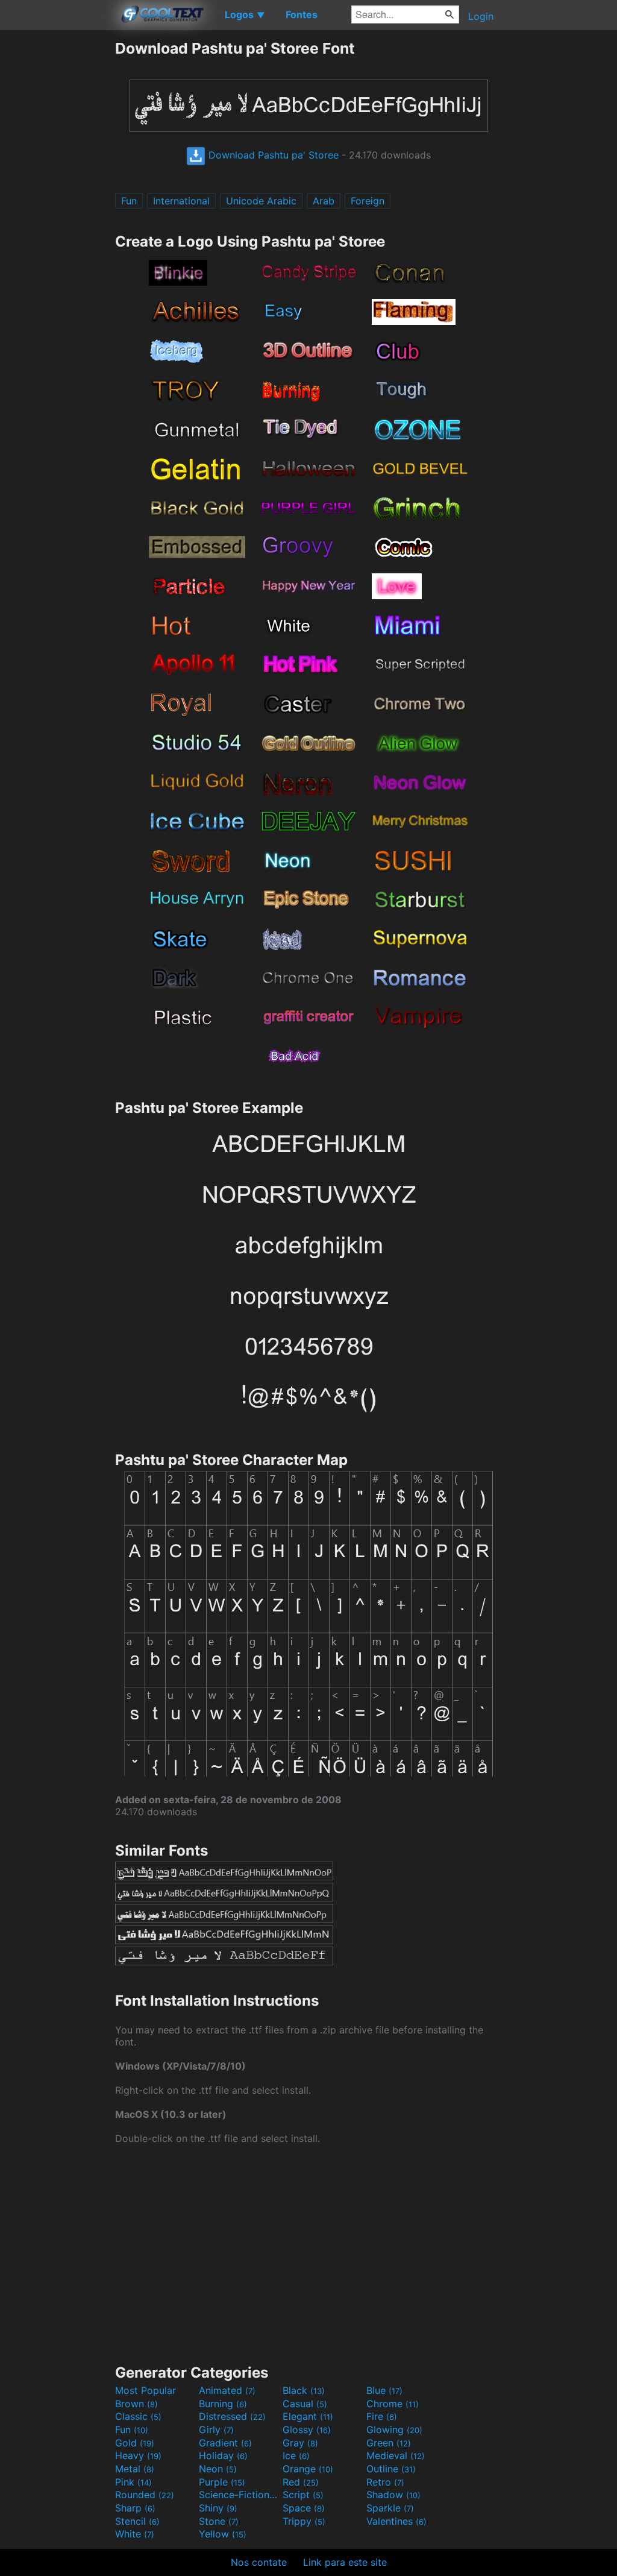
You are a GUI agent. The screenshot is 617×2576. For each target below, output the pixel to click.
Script (303, 2495)
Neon (218, 2469)
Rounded (145, 2495)
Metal (135, 2469)
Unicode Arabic (261, 201)
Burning (223, 2404)
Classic (138, 2416)
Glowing (394, 2430)
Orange (308, 2469)
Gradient (225, 2443)
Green (389, 2443)
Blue (384, 2390)
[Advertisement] (57, 220)
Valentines (396, 2521)
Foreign (368, 201)
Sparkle (390, 2508)
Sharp (135, 2508)
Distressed (232, 2416)
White (135, 2534)
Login (481, 16)
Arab (324, 201)
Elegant (308, 2416)
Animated (227, 2390)
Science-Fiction (239, 2495)
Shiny (218, 2508)
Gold (135, 2443)
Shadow (393, 2495)
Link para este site (345, 2562)
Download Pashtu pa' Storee (272, 155)
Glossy (307, 2430)
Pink (133, 2482)
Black (304, 2390)
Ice (296, 2455)
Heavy (138, 2455)
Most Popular (146, 2390)
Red (301, 2482)
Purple (222, 2482)
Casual (305, 2404)
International (181, 201)
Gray (300, 2443)
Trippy (304, 2521)
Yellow (223, 2534)
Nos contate (259, 2562)
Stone (219, 2521)
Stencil (137, 2521)
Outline (391, 2469)
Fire (382, 2416)
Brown (136, 2404)
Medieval (396, 2455)
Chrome (393, 2404)
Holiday (223, 2455)
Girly (216, 2430)
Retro (385, 2482)
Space (304, 2508)
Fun (129, 201)
